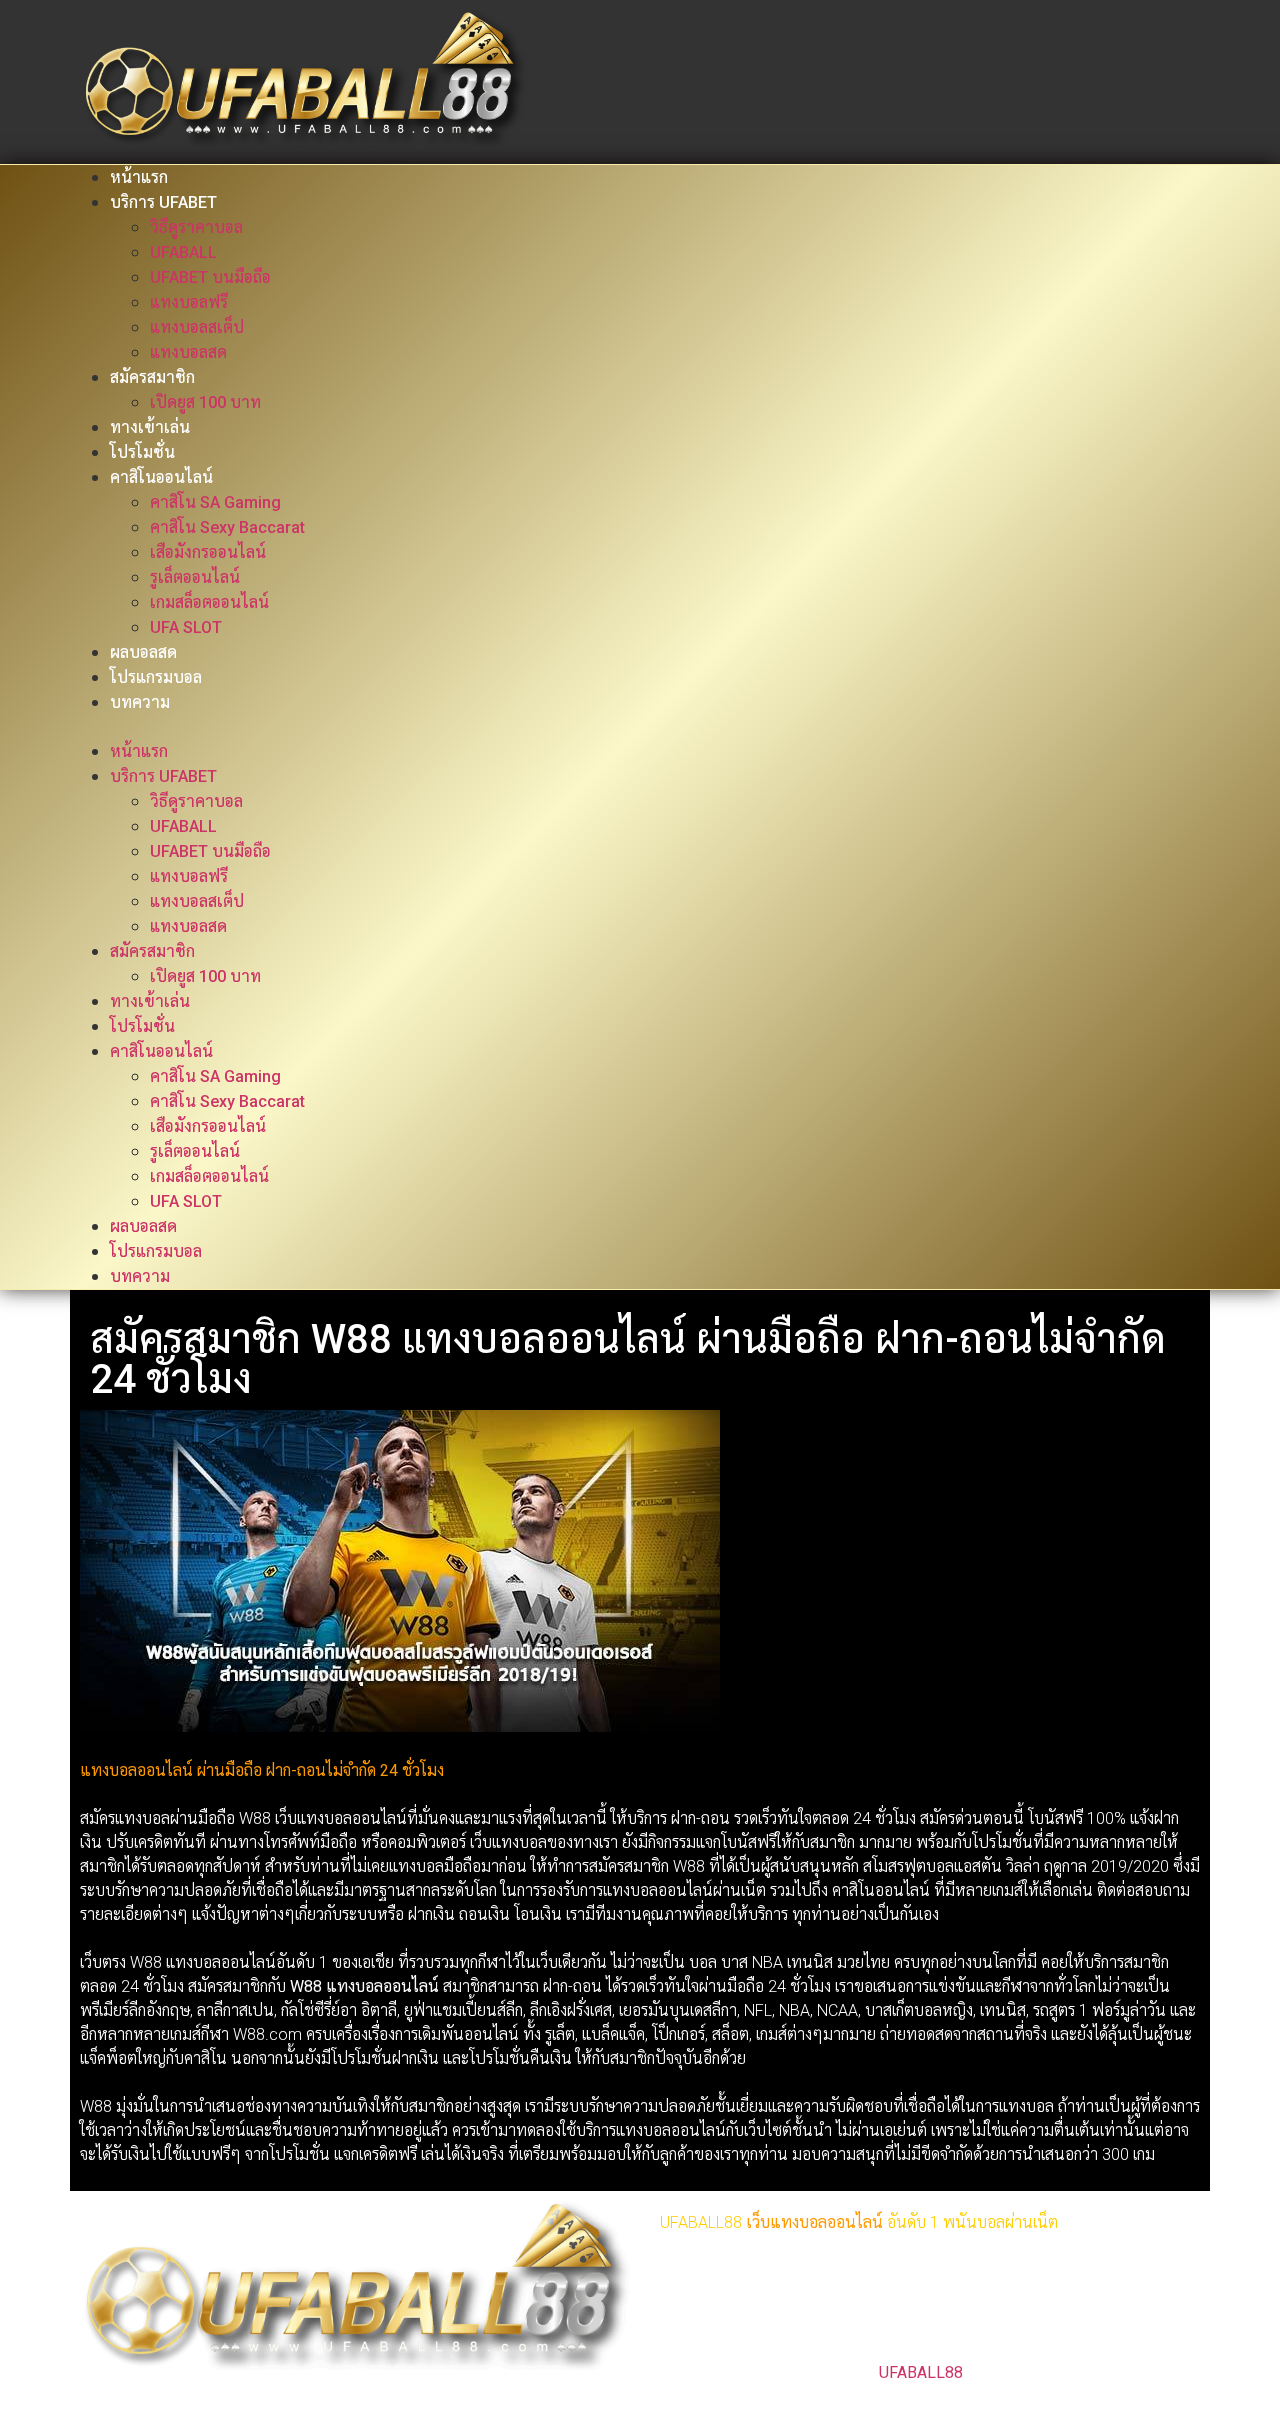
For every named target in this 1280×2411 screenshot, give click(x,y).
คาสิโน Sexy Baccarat (227, 527)
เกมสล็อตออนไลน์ (209, 602)
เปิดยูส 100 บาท (205, 402)
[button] (640, 727)
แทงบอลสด (188, 352)
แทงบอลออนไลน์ (826, 2222)
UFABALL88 (921, 2372)
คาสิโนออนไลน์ (161, 477)
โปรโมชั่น (142, 452)
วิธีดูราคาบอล (196, 227)
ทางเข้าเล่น (150, 427)
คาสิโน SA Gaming (215, 502)
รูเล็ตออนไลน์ (195, 577)
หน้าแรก (139, 177)
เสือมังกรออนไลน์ (208, 552)
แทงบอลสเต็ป (197, 327)
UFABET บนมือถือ (210, 277)
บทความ (140, 702)
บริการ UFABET (163, 202)
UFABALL (183, 252)
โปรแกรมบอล (156, 677)
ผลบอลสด (143, 652)
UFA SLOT (186, 627)
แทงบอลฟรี (189, 302)
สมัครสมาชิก (152, 377)
